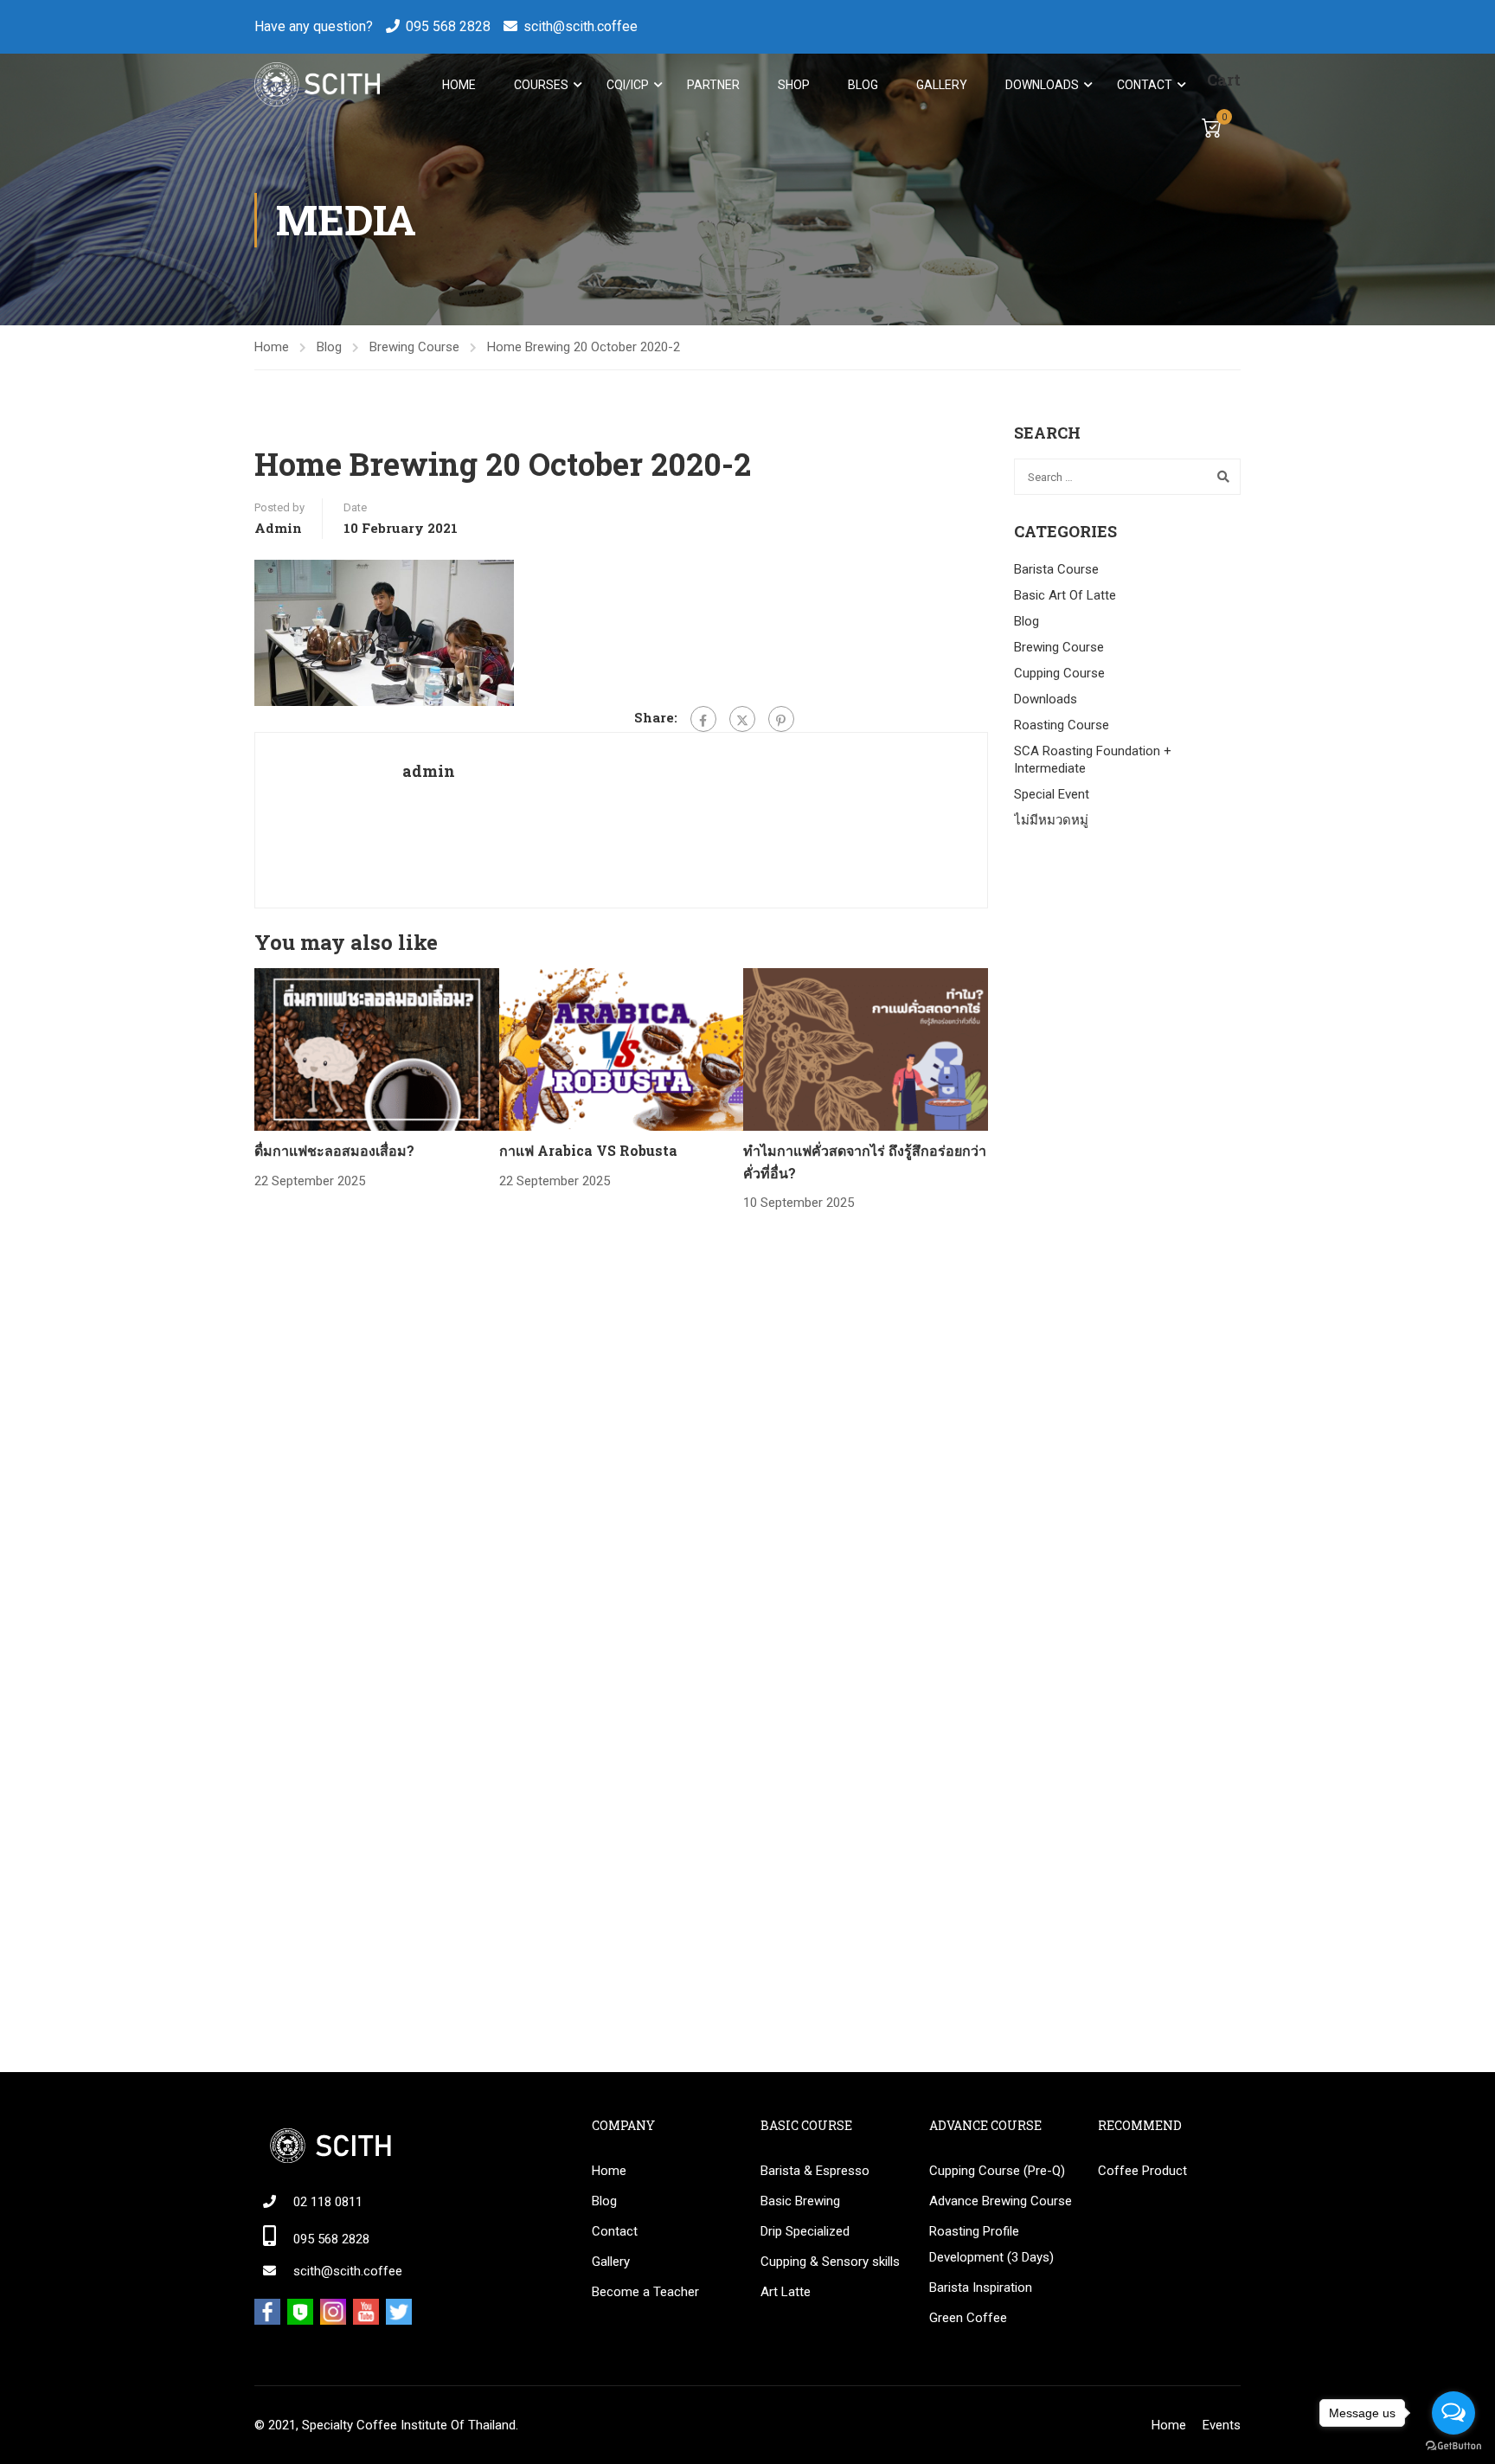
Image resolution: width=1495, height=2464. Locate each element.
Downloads (1042, 85)
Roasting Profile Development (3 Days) (991, 2244)
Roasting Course (1062, 725)
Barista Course (1056, 569)
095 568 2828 (448, 26)
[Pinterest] (781, 719)
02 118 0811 (328, 2202)
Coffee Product (1142, 2171)
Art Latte (786, 2292)
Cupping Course (1059, 673)
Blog (863, 85)
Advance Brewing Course (1001, 2201)
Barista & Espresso (815, 2171)
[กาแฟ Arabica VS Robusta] (622, 1049)
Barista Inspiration (981, 2288)
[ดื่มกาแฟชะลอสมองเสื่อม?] (377, 1049)
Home (459, 85)
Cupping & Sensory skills (830, 2262)
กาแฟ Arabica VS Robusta (588, 1150)
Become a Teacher (645, 2292)
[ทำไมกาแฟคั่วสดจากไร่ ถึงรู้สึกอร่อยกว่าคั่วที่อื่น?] (866, 1049)
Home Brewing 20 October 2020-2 (584, 347)
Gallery (942, 85)
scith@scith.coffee (581, 26)
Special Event (1052, 794)
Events (1222, 2425)
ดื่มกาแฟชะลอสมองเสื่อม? (334, 1150)
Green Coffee (968, 2318)
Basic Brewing (800, 2201)
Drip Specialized (805, 2231)
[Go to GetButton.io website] (1453, 2446)
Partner (713, 85)
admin (278, 528)
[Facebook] (703, 719)
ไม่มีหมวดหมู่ (1051, 820)
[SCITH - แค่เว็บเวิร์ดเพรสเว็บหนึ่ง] (317, 84)
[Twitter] (742, 719)
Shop (794, 85)
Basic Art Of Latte (1065, 595)
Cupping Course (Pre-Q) (997, 2171)
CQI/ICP (628, 85)
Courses (541, 85)
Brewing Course (414, 347)
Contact (1145, 85)
